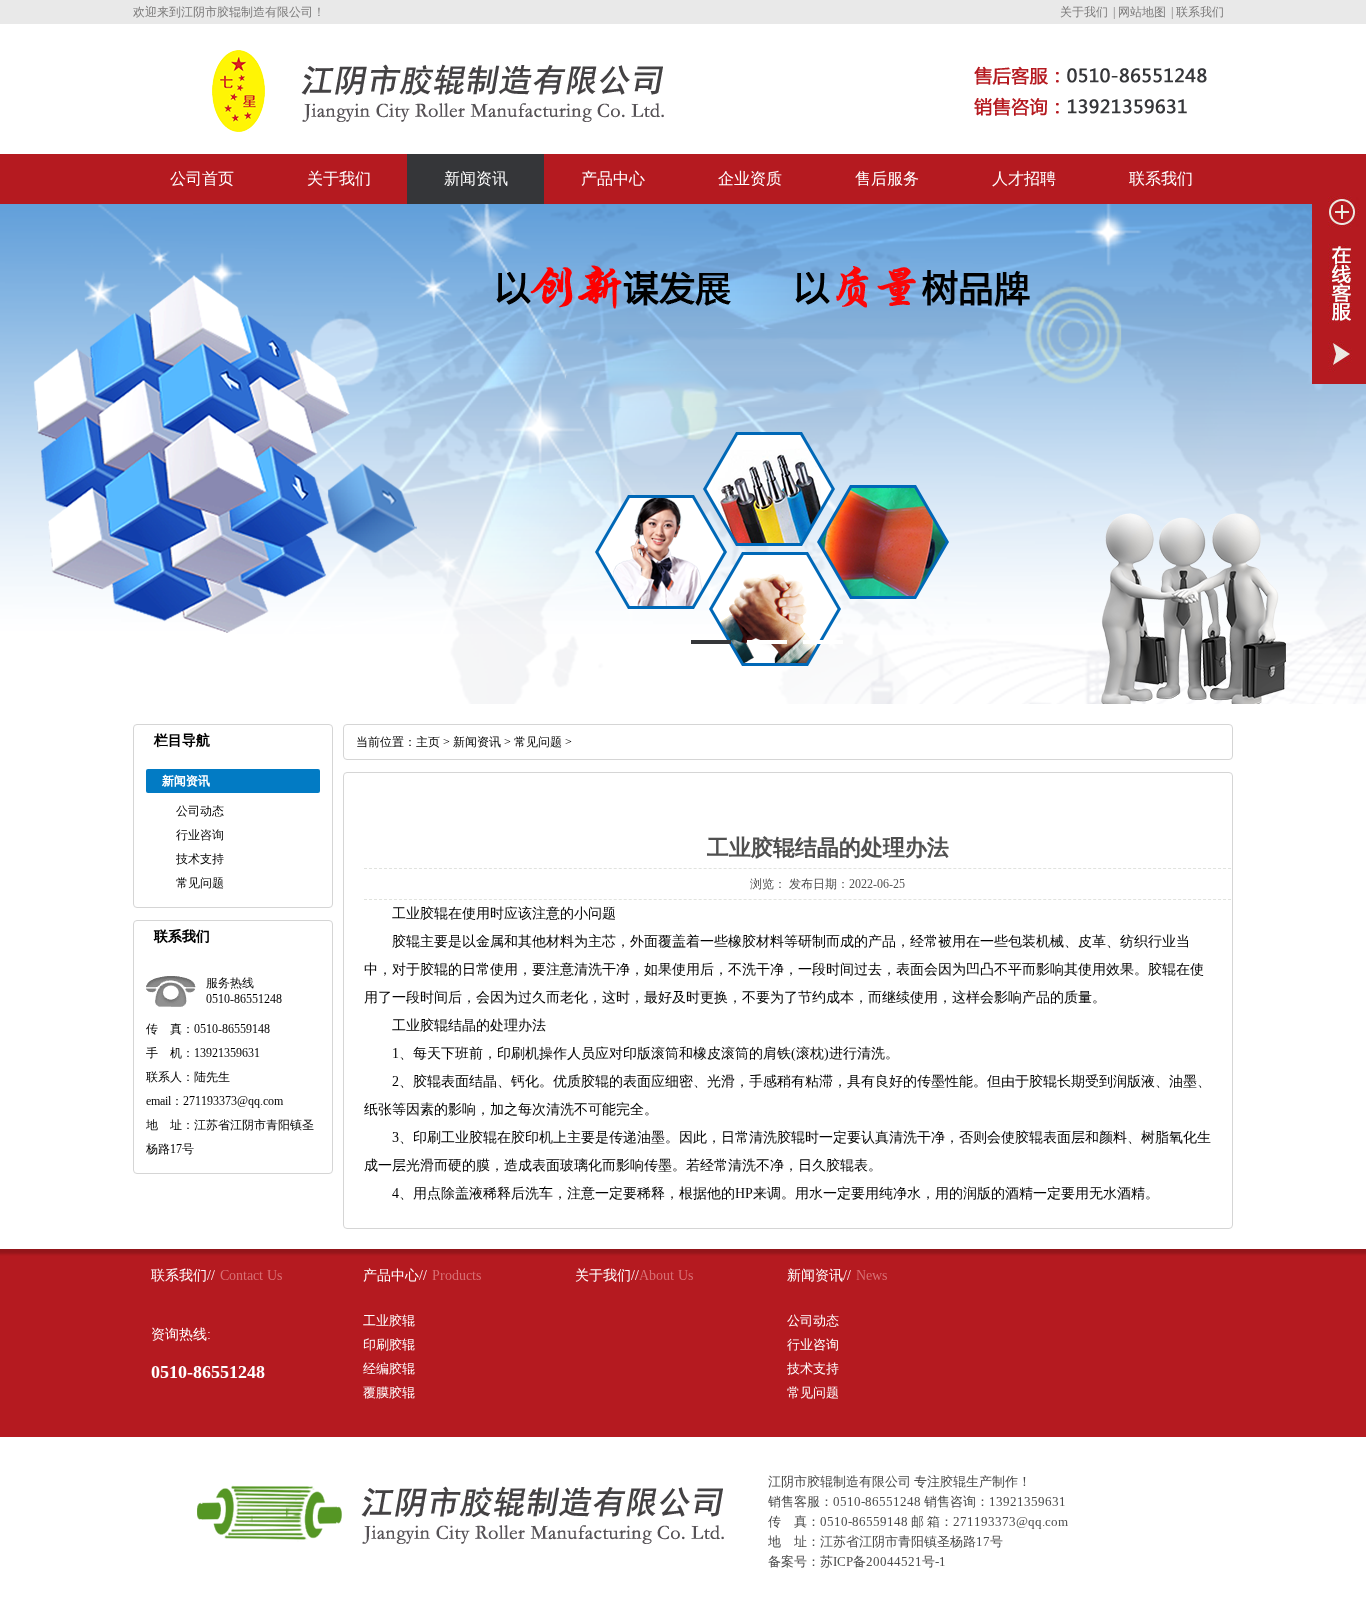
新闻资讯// (819, 1275)
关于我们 (1084, 12)
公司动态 (200, 811)
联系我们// (183, 1275)
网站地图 (1142, 12)
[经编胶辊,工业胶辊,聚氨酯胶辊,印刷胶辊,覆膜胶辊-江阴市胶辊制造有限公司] (405, 124)
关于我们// (607, 1275)
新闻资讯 (476, 178)
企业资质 (750, 178)
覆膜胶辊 (389, 1392)
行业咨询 (200, 835)
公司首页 (202, 178)
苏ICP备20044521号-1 (883, 1561)
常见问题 (200, 883)
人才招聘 (1024, 178)
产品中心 (613, 178)
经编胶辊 (389, 1368)
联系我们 (1200, 12)
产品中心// (395, 1275)
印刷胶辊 (389, 1344)
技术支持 (200, 859)
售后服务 (887, 178)
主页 (428, 742)
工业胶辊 (389, 1320)
